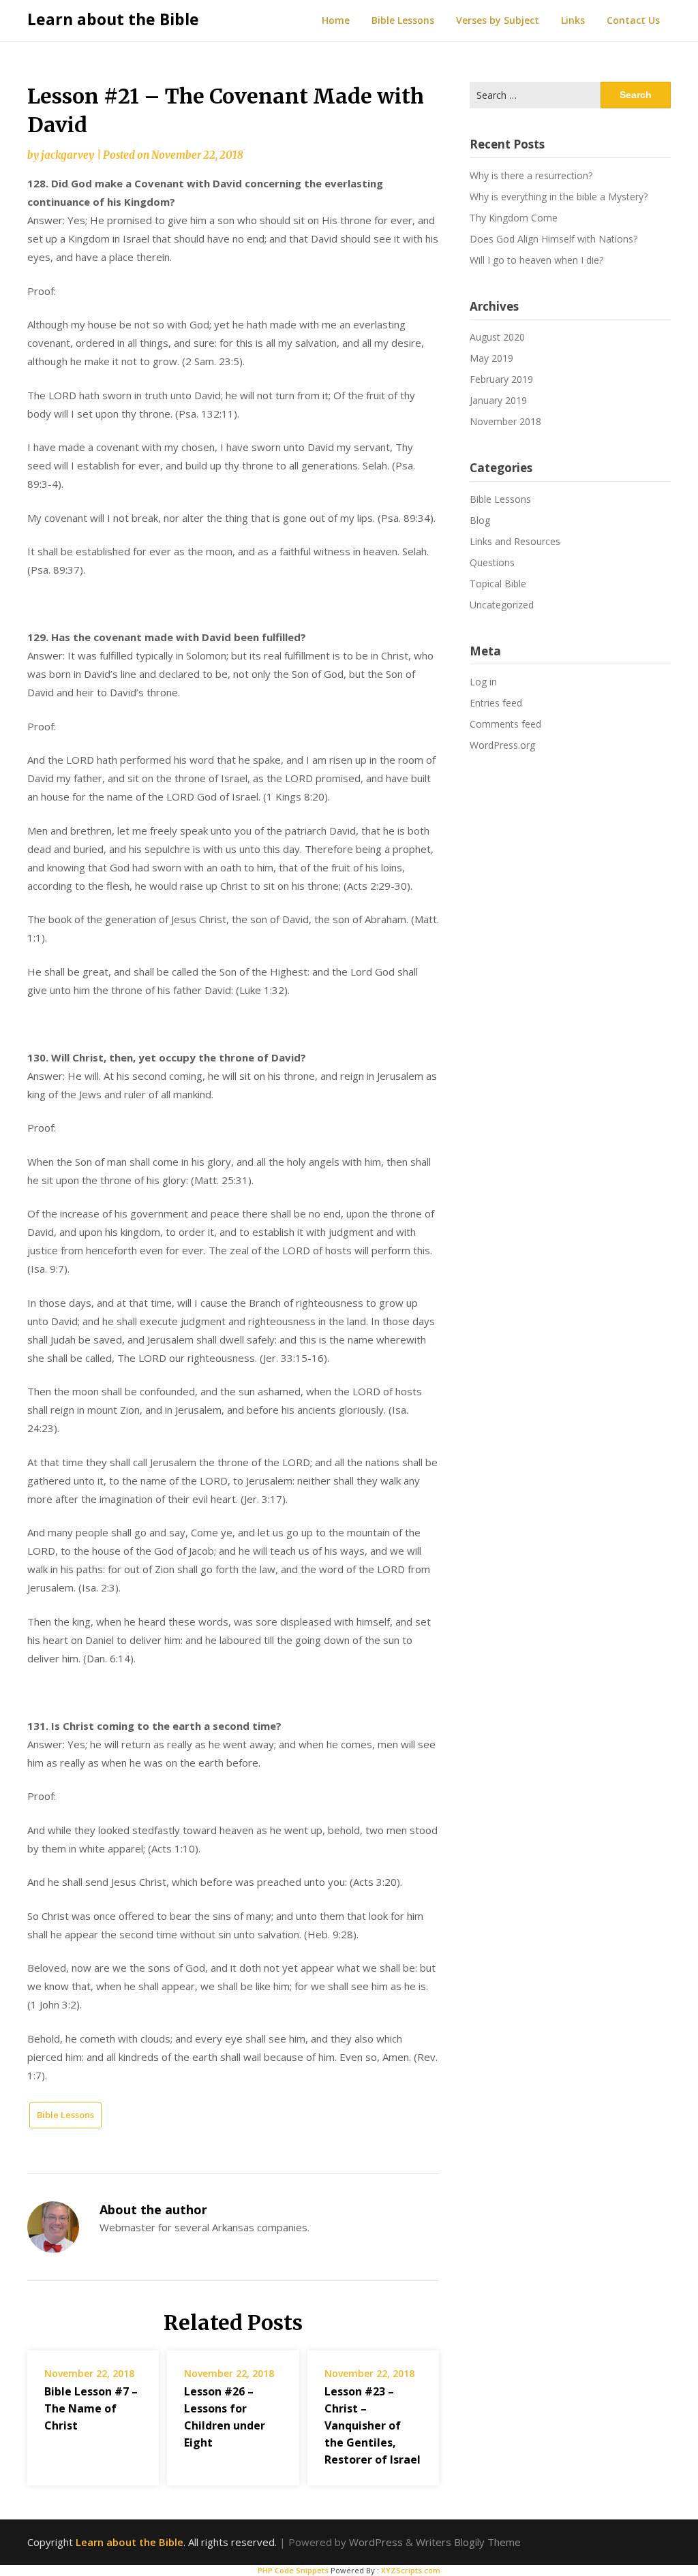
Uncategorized (502, 605)
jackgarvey (67, 155)
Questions (492, 562)
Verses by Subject (498, 20)
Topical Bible (498, 584)
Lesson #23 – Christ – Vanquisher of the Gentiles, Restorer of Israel (373, 2426)
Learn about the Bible (113, 19)
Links (573, 20)
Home (336, 20)
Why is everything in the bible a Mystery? (559, 197)
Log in (483, 682)
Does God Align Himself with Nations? (553, 239)
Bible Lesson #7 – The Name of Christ (91, 2408)
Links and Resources (515, 541)
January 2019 (498, 400)
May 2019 (491, 358)
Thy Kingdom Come (514, 218)
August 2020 (497, 337)
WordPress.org (502, 745)
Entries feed (496, 703)
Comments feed (505, 724)
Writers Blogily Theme (468, 2542)
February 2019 (501, 379)
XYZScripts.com (411, 2570)
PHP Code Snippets (293, 2570)
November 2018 (505, 421)
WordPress (376, 2542)
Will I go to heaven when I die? (536, 260)
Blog (480, 520)
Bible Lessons (403, 20)
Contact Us (633, 20)
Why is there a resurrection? (531, 175)
